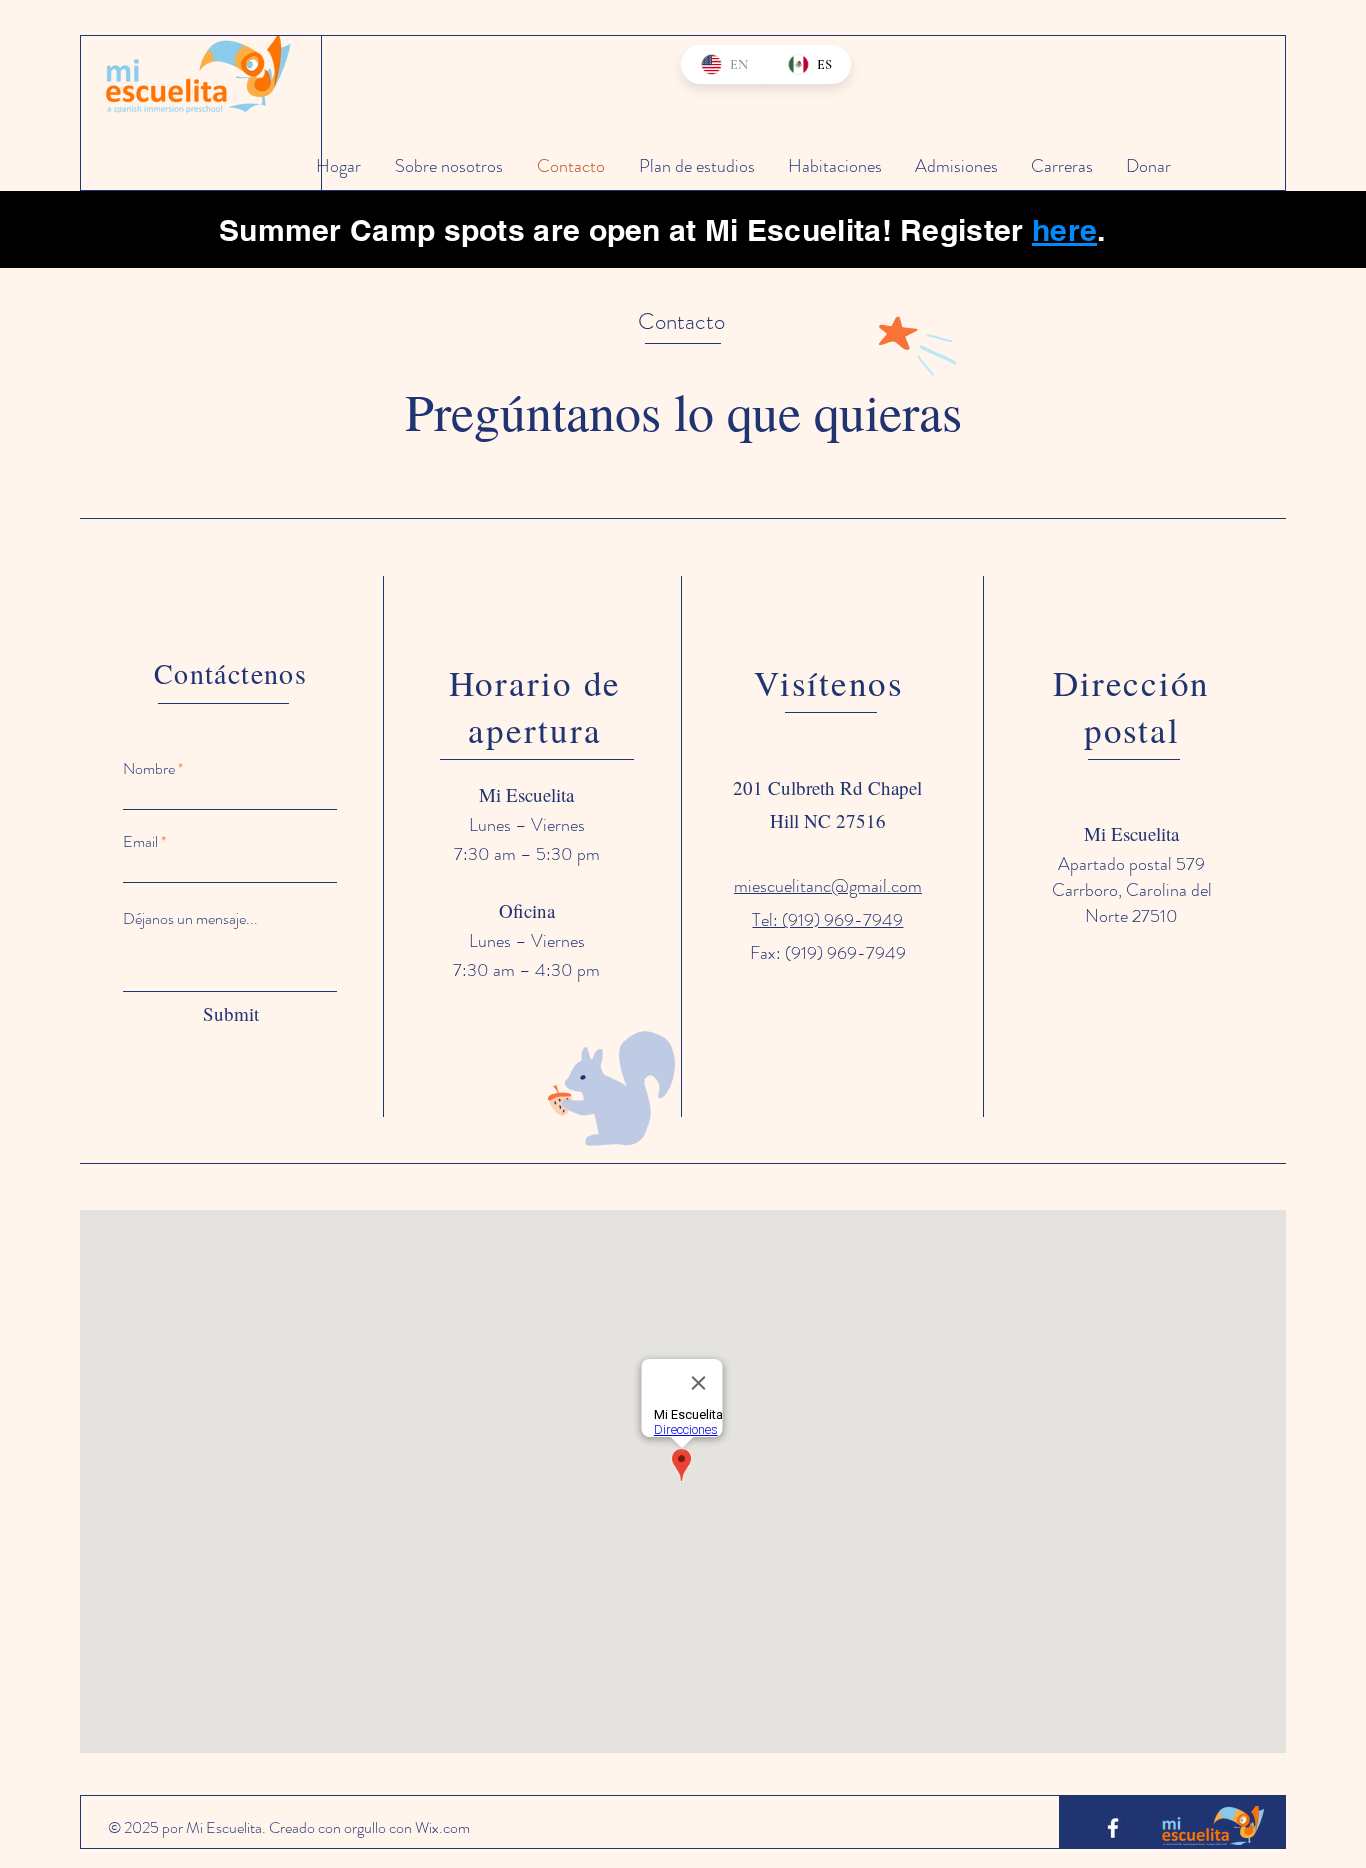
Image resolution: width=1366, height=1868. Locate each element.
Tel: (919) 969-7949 (827, 920)
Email (140, 842)
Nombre (149, 769)
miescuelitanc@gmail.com (828, 886)
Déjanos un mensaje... (190, 919)
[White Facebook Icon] (1113, 1828)
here (1064, 230)
